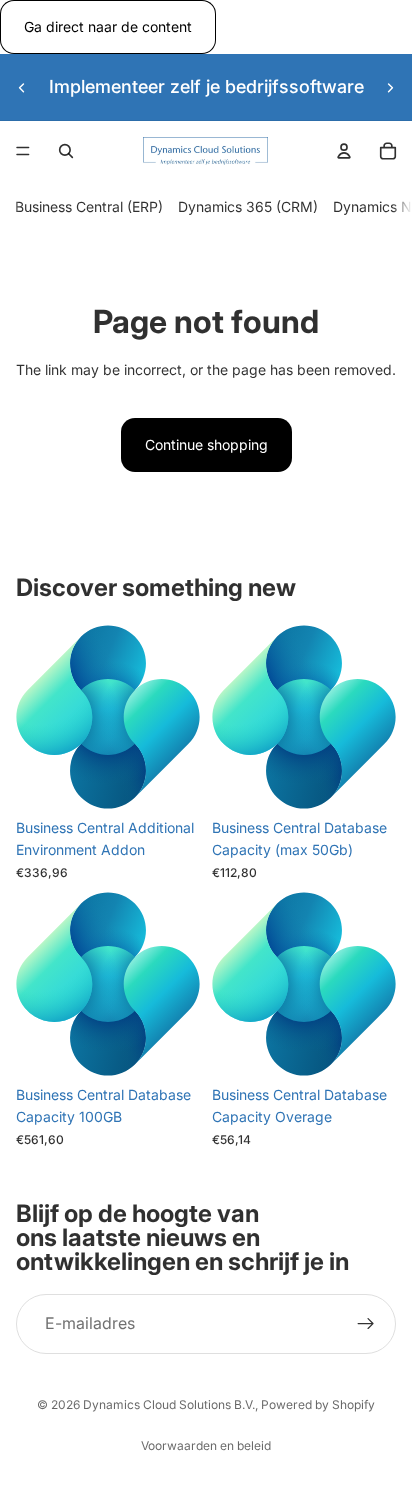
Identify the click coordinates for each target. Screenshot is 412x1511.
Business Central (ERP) (89, 207)
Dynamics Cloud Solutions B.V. (169, 1404)
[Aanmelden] (366, 1324)
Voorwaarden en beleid (206, 1445)
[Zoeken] (66, 151)
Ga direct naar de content (108, 26)
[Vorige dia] (22, 87)
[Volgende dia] (390, 87)
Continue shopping (206, 444)
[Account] (344, 151)
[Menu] (23, 152)
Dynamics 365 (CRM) (248, 207)
